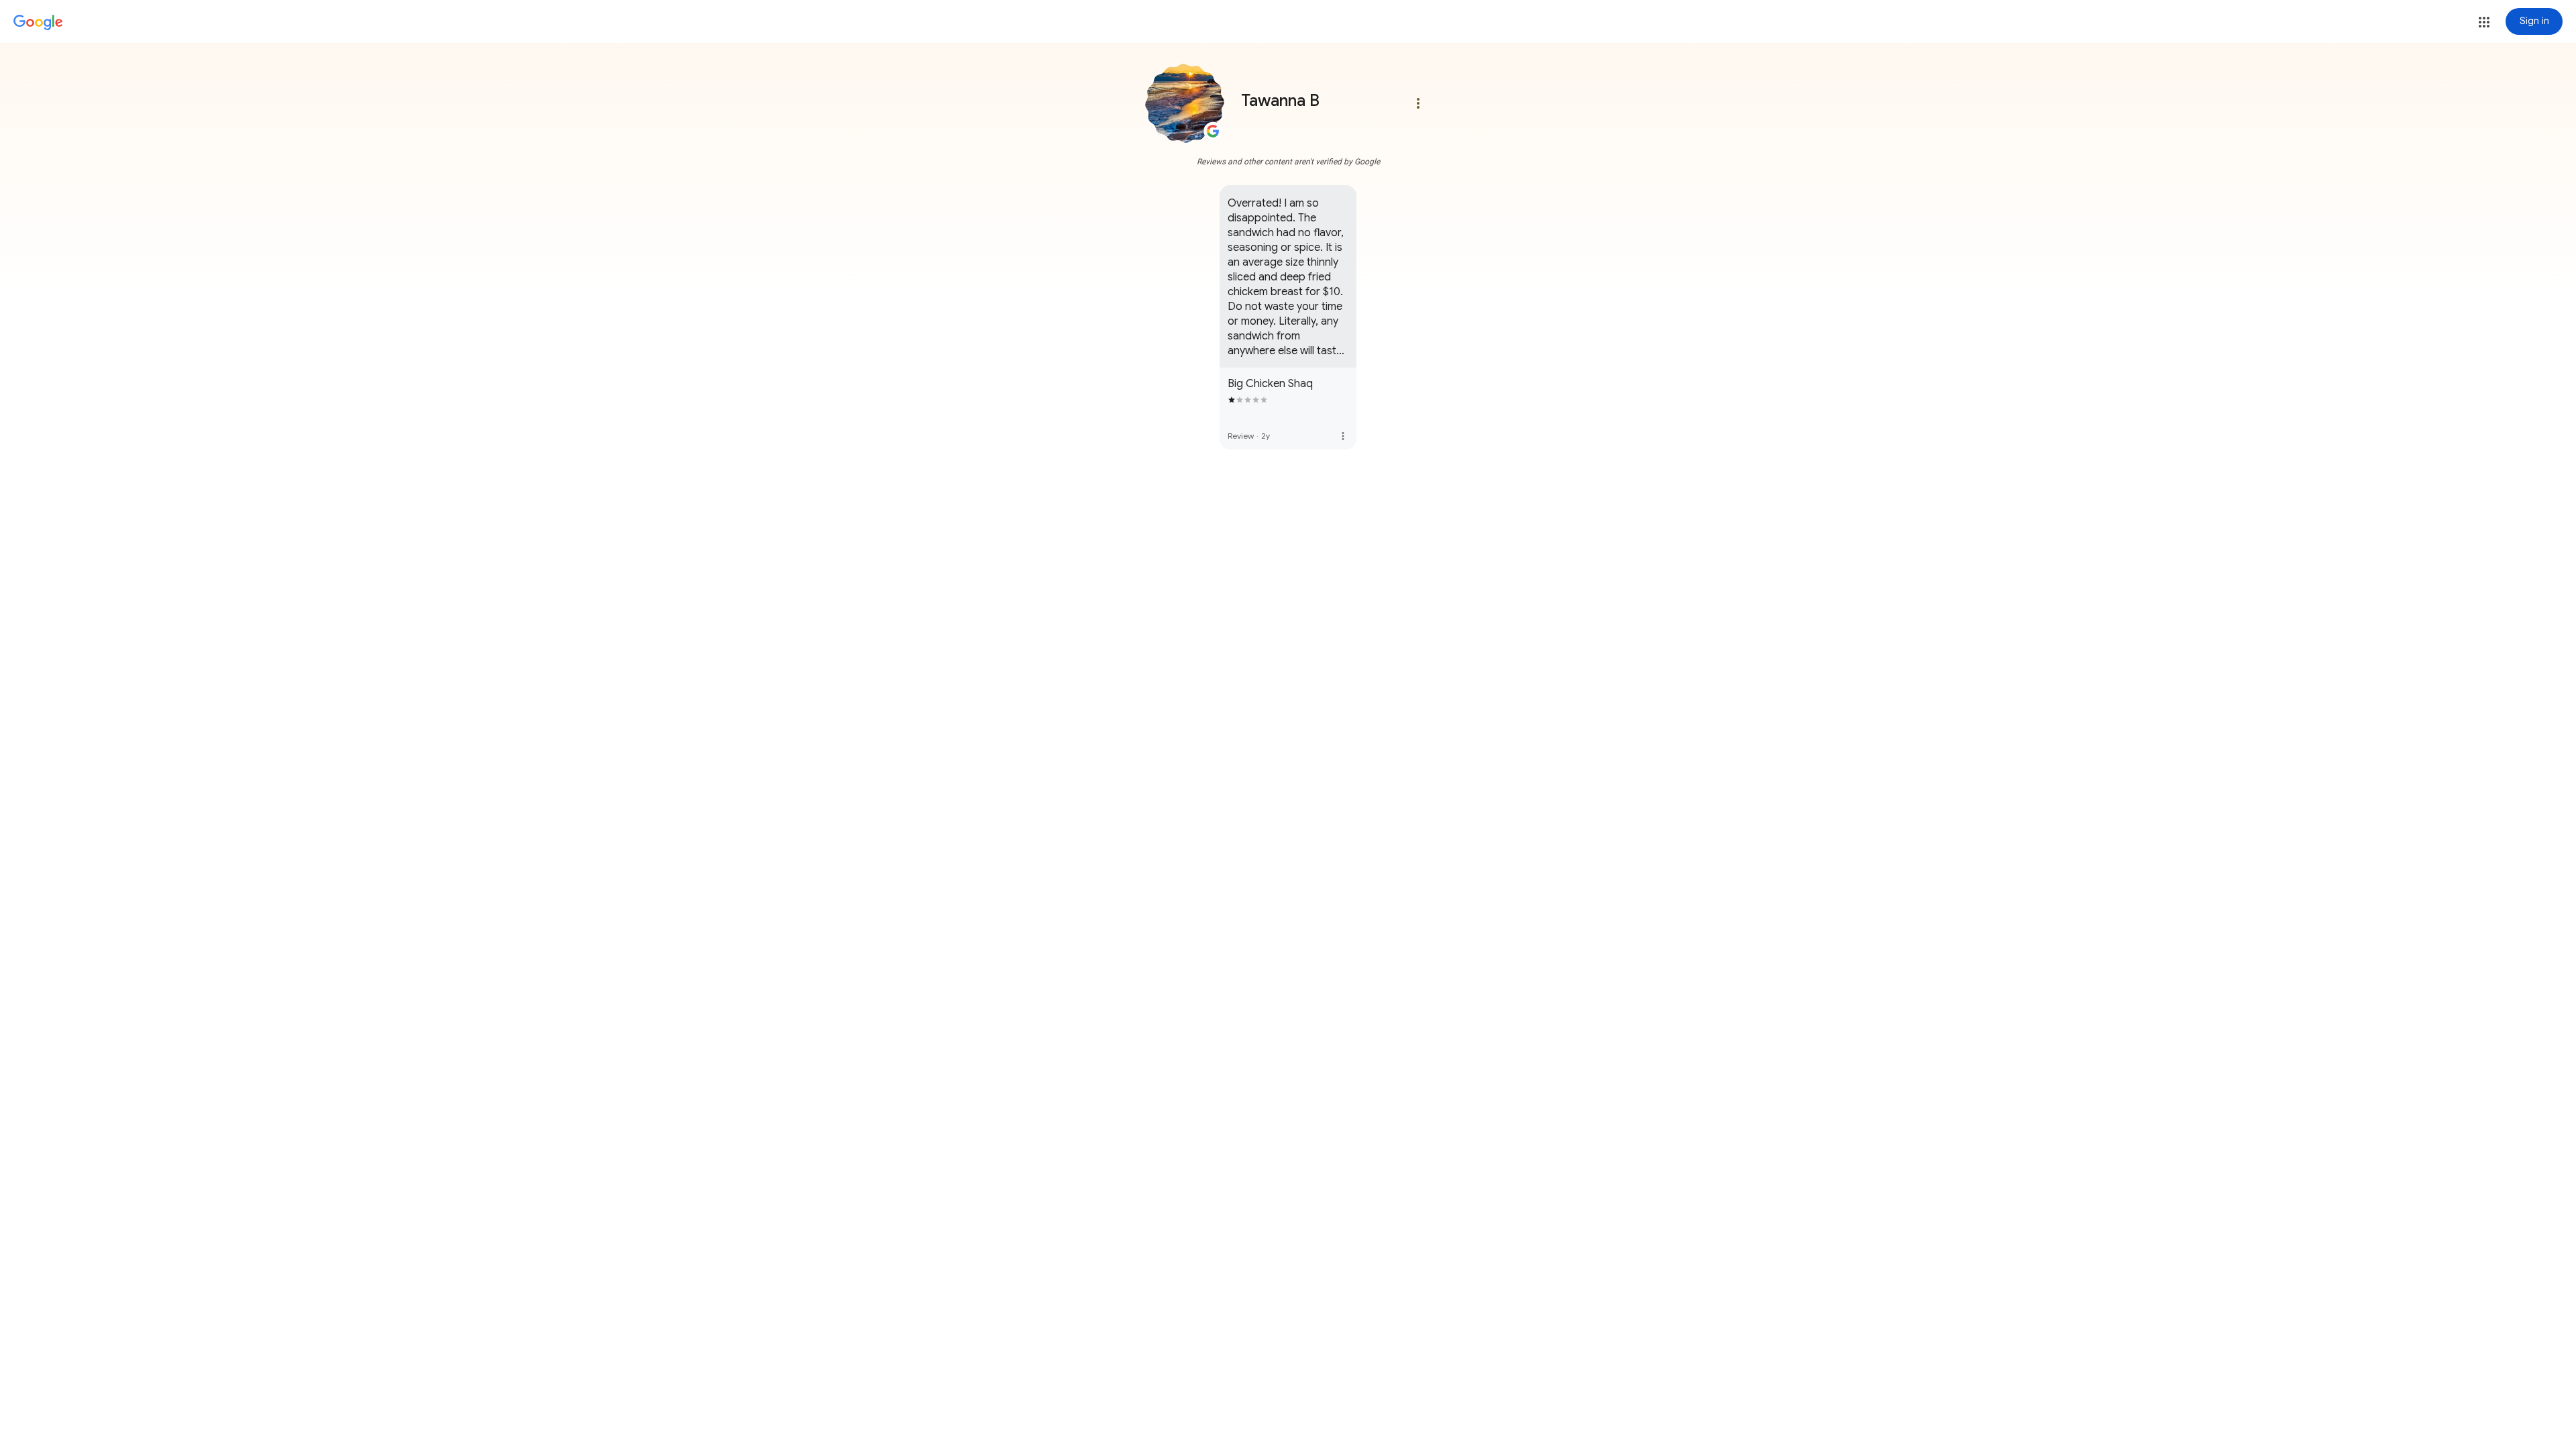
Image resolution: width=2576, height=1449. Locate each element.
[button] (2484, 22)
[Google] (38, 23)
